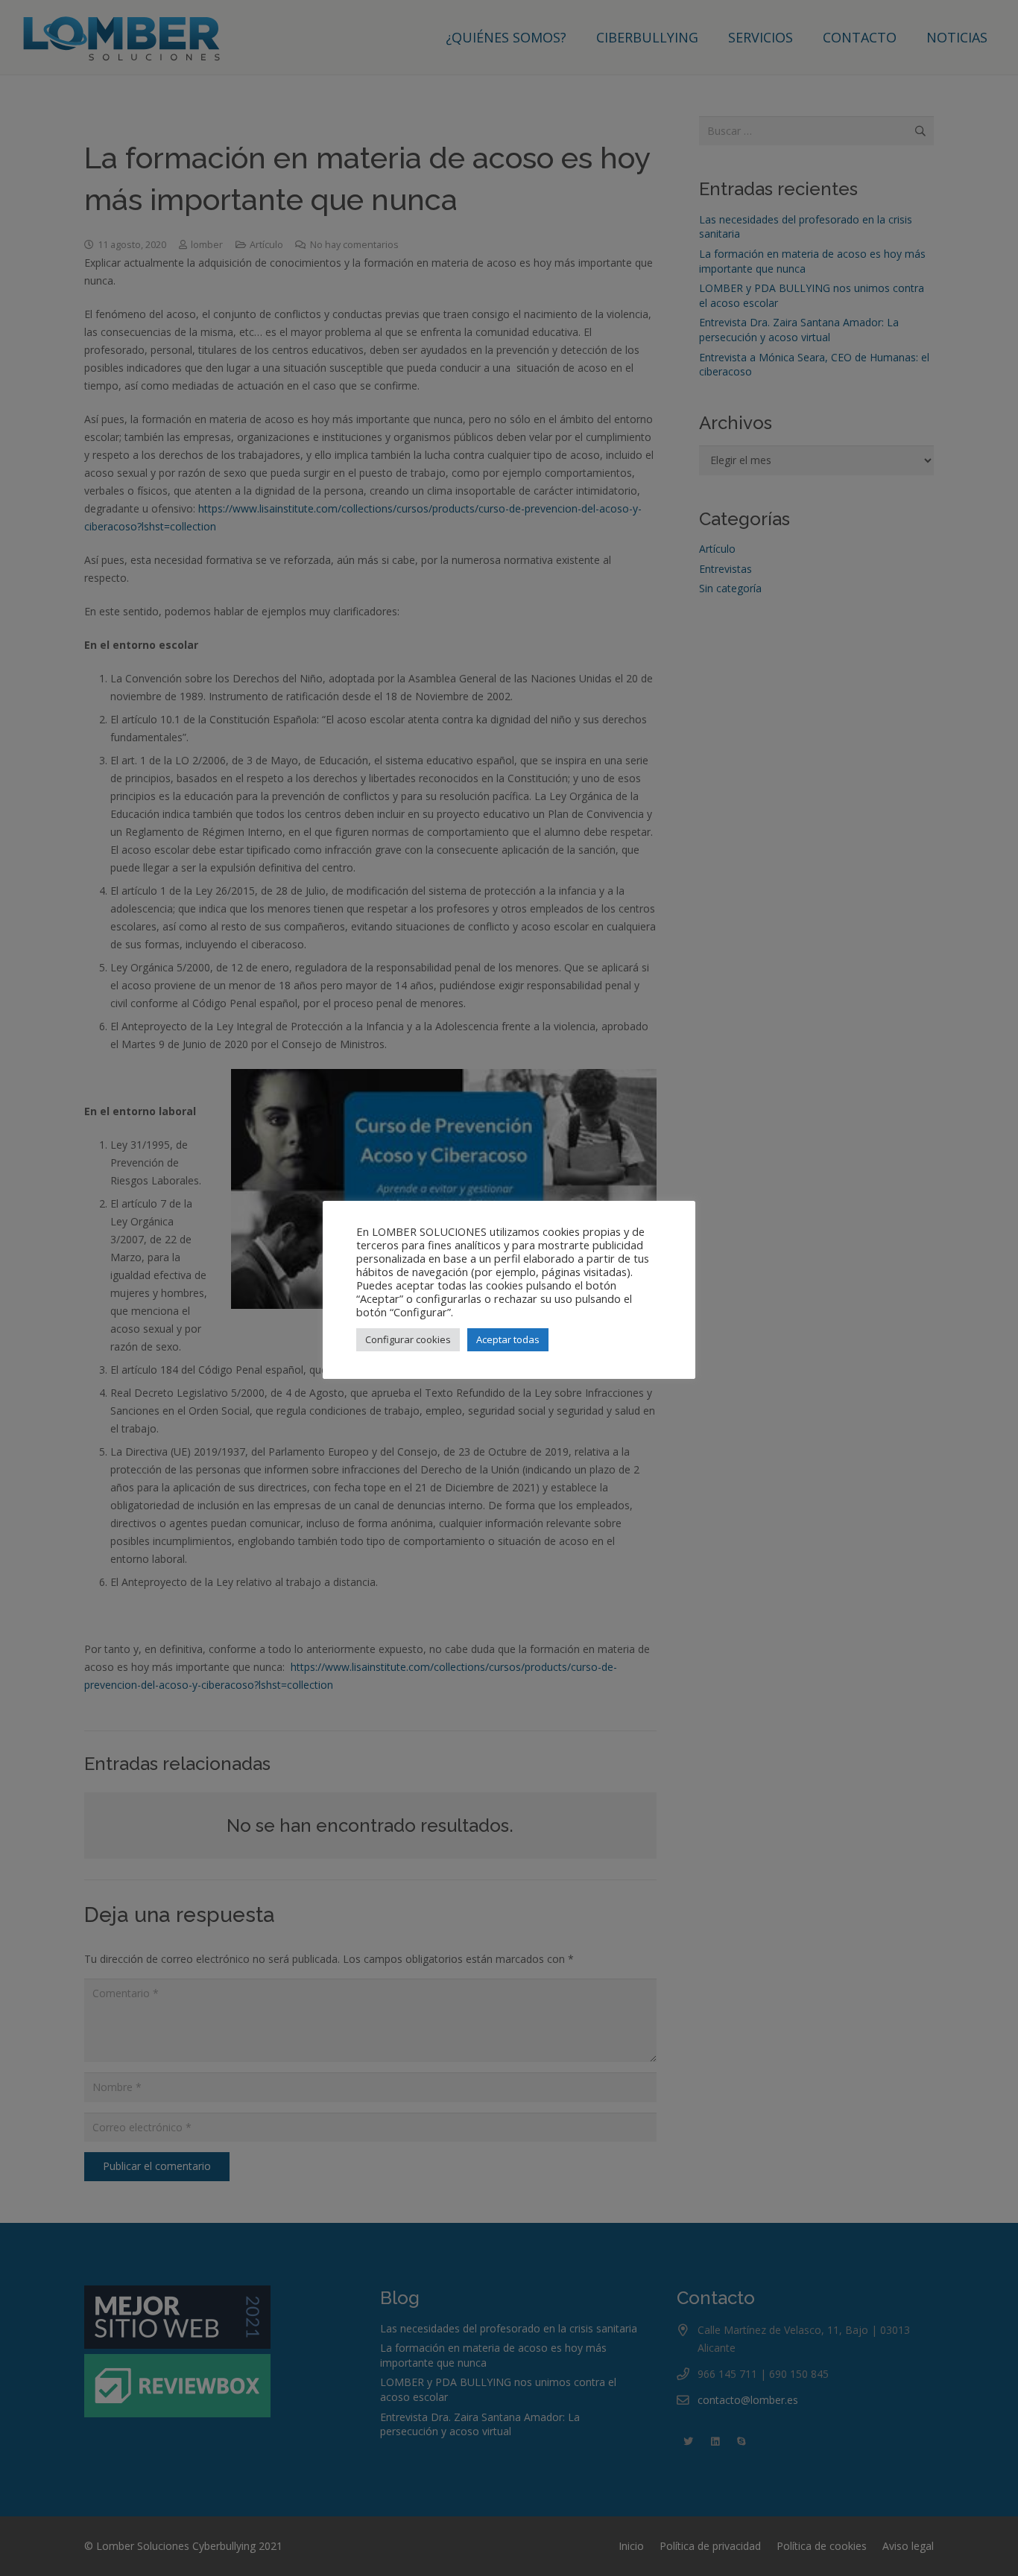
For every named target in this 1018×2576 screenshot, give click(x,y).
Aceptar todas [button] (508, 1339)
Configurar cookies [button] (408, 1339)
